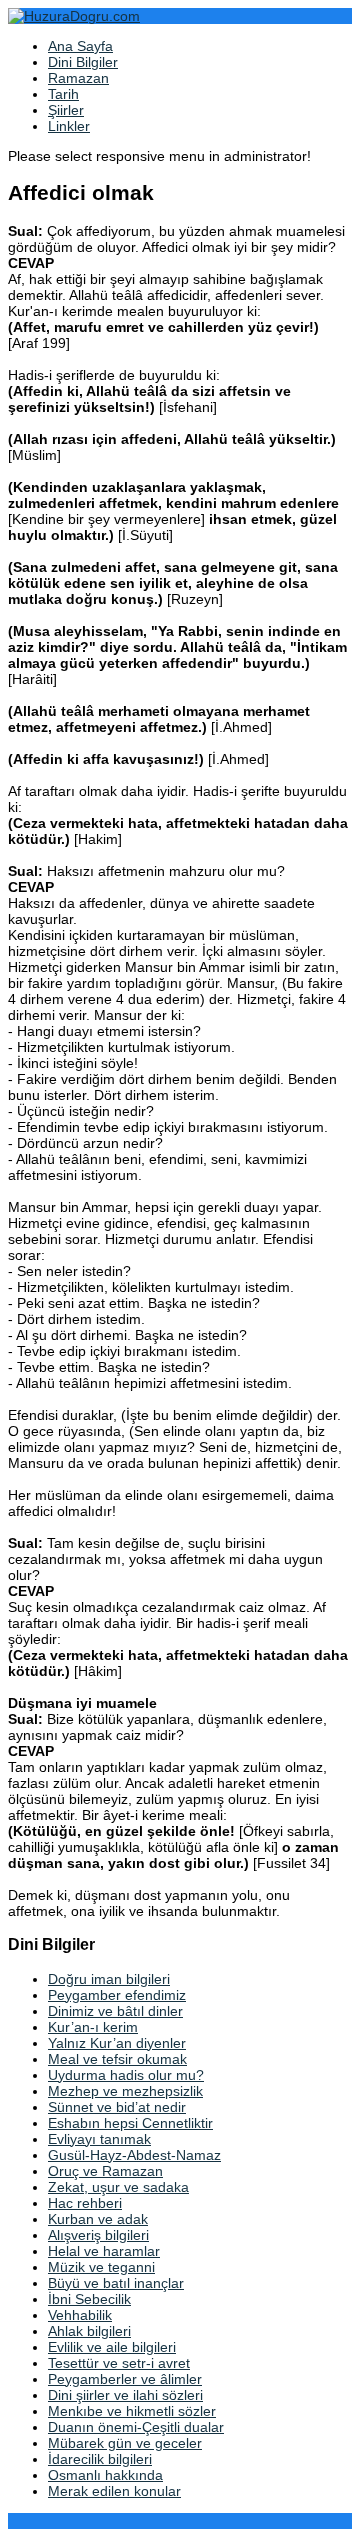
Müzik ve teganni (101, 2267)
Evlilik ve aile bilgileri (112, 2347)
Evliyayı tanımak (99, 2139)
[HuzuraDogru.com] (74, 16)
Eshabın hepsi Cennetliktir (130, 2123)
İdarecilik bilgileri (100, 2459)
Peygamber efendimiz (117, 1995)
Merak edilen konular (114, 2491)
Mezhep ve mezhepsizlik (125, 2091)
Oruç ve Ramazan (105, 2171)
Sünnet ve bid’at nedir (117, 2107)
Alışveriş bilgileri (98, 2235)
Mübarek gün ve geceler (125, 2443)
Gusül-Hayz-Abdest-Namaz (134, 2155)
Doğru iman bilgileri (109, 1979)
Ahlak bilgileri (89, 2331)
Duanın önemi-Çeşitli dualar (136, 2427)
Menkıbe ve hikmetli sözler (132, 2411)
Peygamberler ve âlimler (125, 2379)
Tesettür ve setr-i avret (119, 2363)
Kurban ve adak (98, 2219)
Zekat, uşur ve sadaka (118, 2187)
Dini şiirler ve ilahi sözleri (125, 2395)
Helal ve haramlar (104, 2251)
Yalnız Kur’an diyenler (117, 2043)
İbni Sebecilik (89, 2299)
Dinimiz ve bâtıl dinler (115, 2011)
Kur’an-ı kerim (93, 2027)
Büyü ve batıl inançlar (116, 2283)
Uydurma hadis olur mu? (126, 2075)
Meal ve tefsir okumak (117, 2059)
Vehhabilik (80, 2315)
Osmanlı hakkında (105, 2475)
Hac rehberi (85, 2203)
